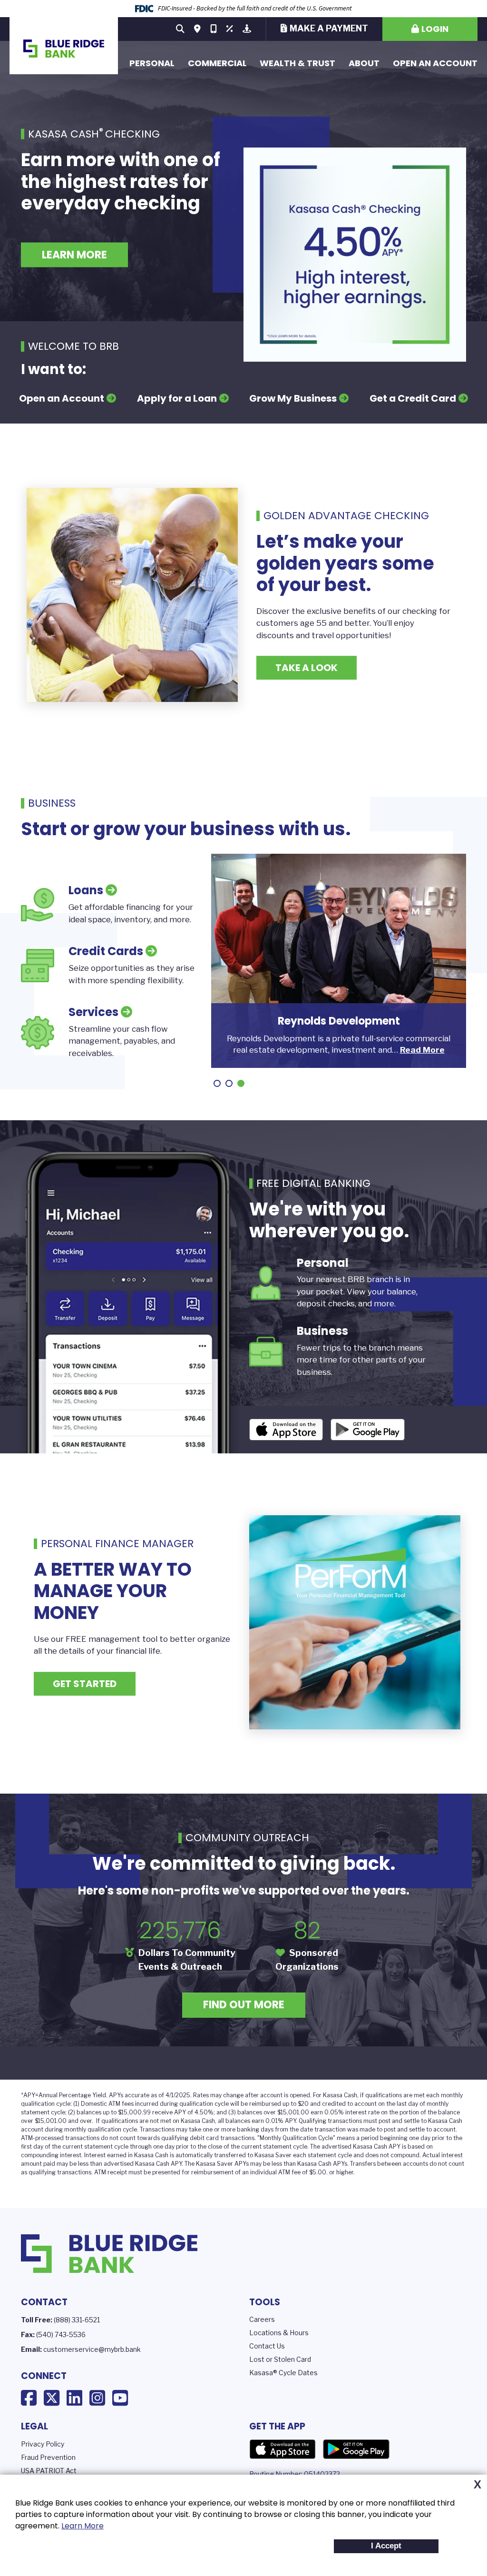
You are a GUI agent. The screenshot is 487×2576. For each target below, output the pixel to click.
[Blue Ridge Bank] (64, 46)
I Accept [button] (386, 2546)
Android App (368, 1430)
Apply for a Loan (177, 398)
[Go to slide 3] (241, 1083)
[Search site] (180, 29)
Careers (262, 2319)
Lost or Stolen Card (280, 2359)
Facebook (29, 2398)
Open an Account (435, 63)
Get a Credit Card (413, 398)
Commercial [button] (217, 63)
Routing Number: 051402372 (295, 2474)
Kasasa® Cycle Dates (283, 2373)
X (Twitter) (52, 2398)
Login (435, 29)
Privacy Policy (43, 2444)
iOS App (286, 1430)
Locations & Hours (279, 2333)
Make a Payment (329, 28)
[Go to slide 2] (229, 1083)
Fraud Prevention (48, 2457)
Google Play (356, 2449)
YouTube (120, 2398)
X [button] (477, 2485)
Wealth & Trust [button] (297, 63)
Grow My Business (293, 398)
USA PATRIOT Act (49, 2471)
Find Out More (244, 2005)
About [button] (364, 63)
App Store (282, 2449)
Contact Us (267, 2346)
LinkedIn (74, 2398)
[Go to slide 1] (217, 1083)
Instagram (97, 2398)
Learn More (83, 2526)
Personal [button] (152, 63)
